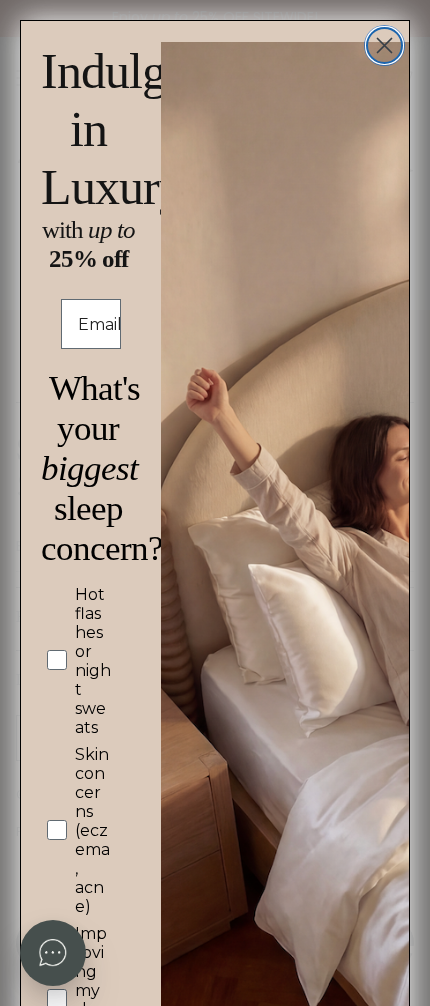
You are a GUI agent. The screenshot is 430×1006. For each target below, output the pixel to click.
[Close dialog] (384, 45)
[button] (53, 953)
